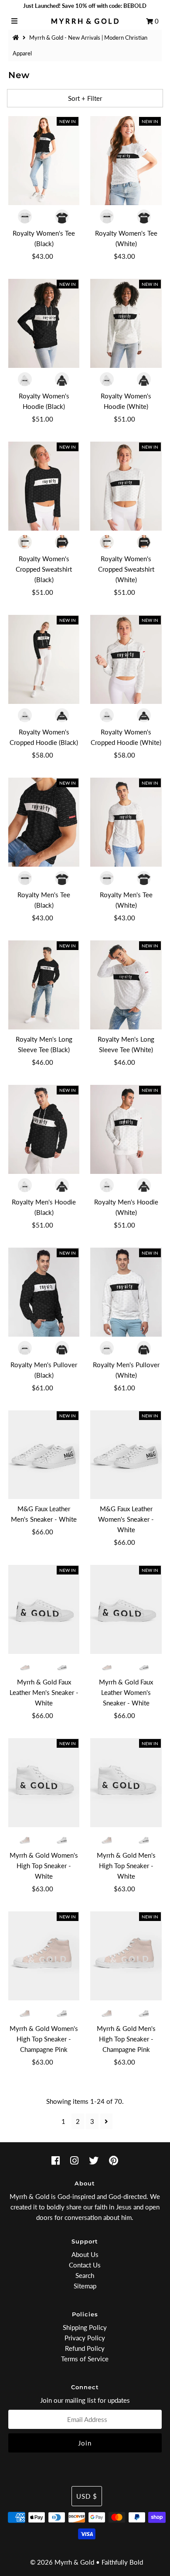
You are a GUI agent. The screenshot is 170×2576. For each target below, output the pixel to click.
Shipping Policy (85, 2327)
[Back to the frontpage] (17, 38)
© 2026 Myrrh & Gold (62, 2562)
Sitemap (85, 2286)
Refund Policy (85, 2348)
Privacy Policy (85, 2338)
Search (85, 2275)
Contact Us (85, 2265)
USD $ (87, 2496)
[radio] (26, 216)
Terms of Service (85, 2359)
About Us (85, 2254)
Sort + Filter (85, 98)
